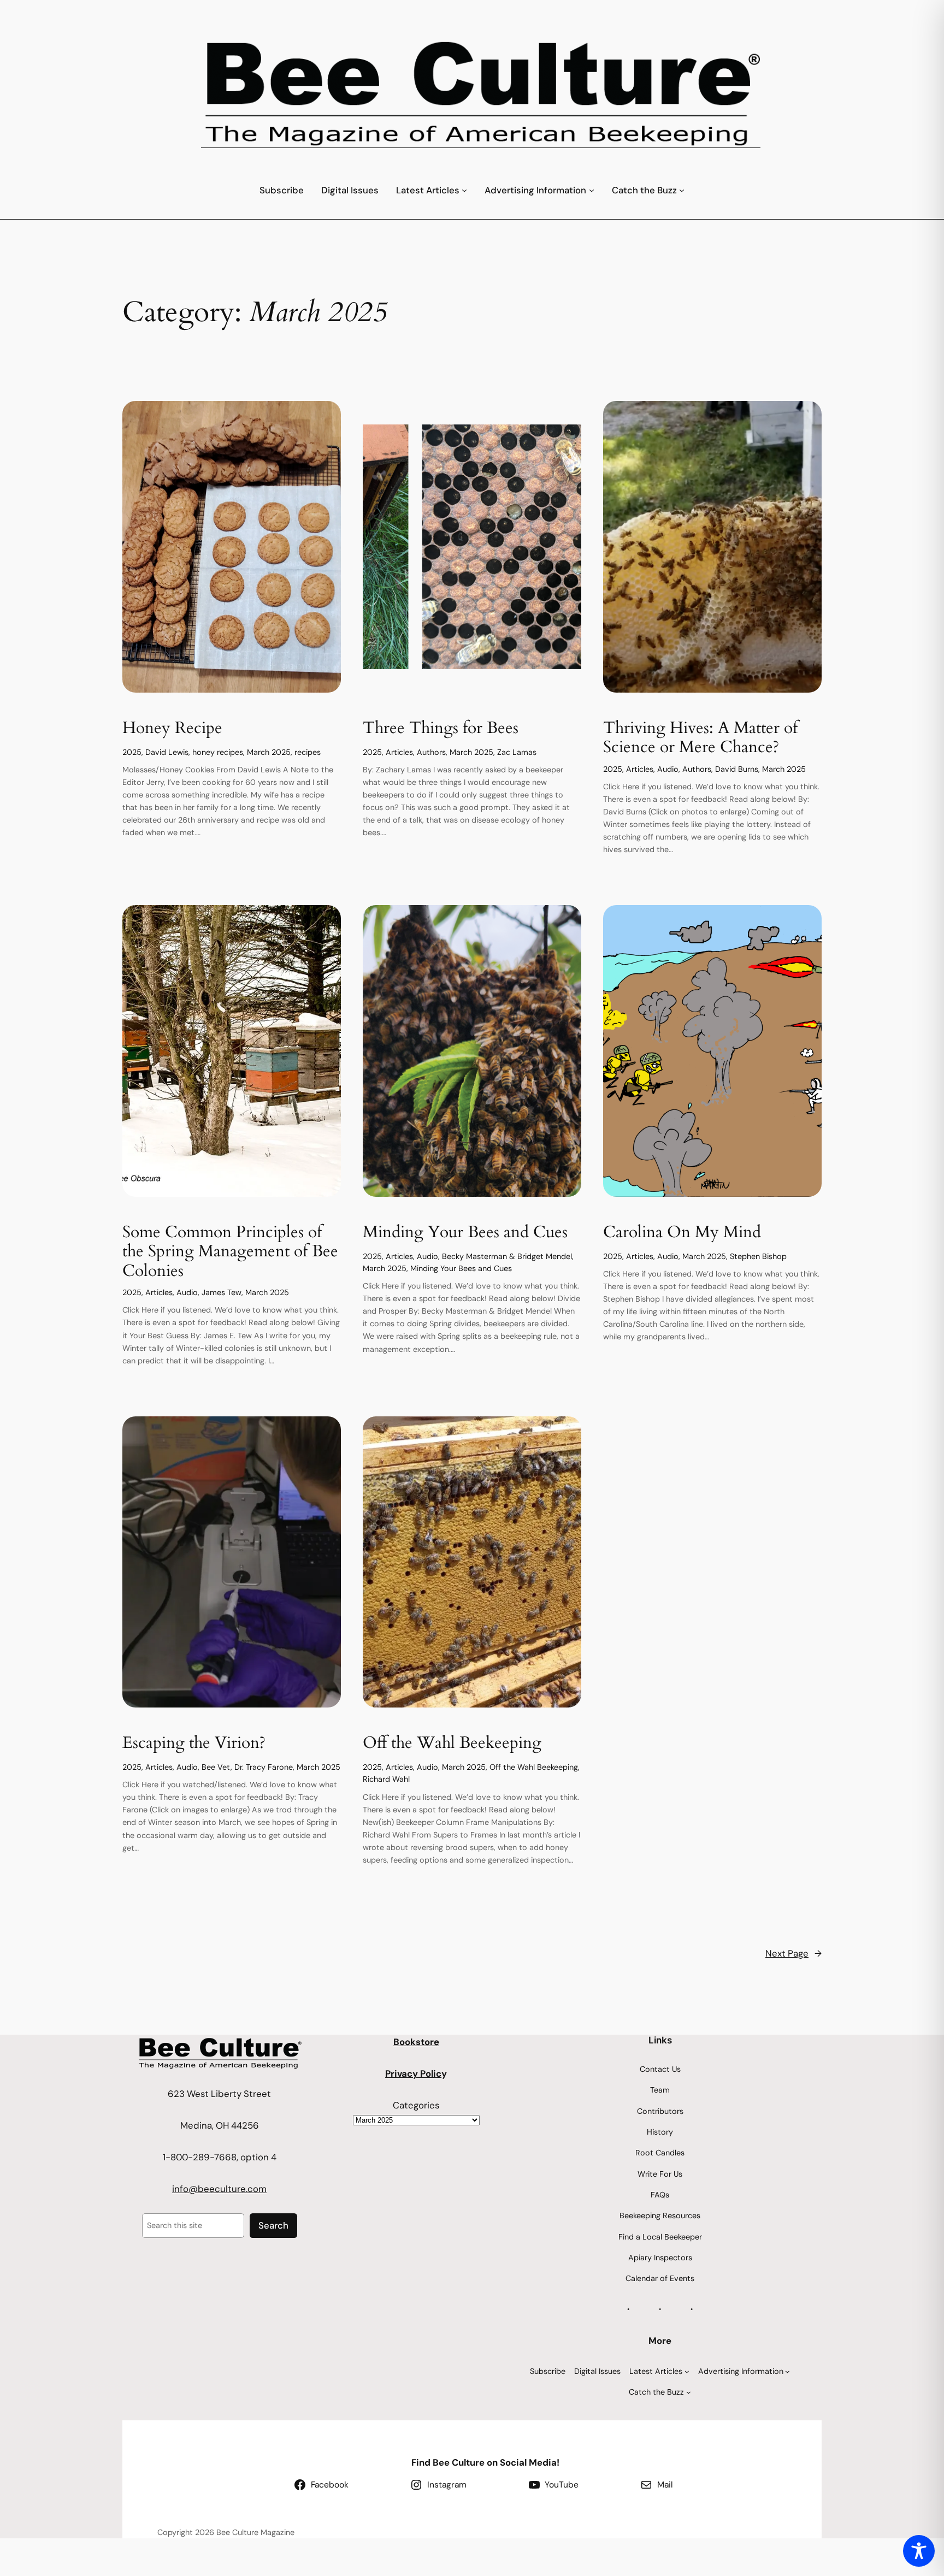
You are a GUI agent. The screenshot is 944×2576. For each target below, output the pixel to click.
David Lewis (167, 752)
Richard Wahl (386, 1779)
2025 (132, 752)
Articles (399, 752)
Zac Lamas (517, 752)
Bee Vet (216, 1767)
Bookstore (416, 2042)
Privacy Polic (413, 2073)
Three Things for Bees (441, 729)
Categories (416, 2105)
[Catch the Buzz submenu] (682, 190)
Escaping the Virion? (194, 1744)
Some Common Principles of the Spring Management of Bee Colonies (230, 1252)
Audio (668, 769)
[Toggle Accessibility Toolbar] (919, 2551)
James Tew (222, 1292)
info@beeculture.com (219, 2189)
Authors (431, 752)
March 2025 (269, 752)
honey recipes (218, 752)
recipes (308, 752)
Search (273, 2225)
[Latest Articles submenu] (464, 190)
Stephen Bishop (758, 1256)
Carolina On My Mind (682, 1233)
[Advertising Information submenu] (592, 190)
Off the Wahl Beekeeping (452, 1744)
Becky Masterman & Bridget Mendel (507, 1256)
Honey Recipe (172, 729)
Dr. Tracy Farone (264, 1767)
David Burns (737, 769)
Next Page (793, 1953)
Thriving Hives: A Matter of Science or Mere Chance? (700, 738)
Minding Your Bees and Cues (465, 1233)
